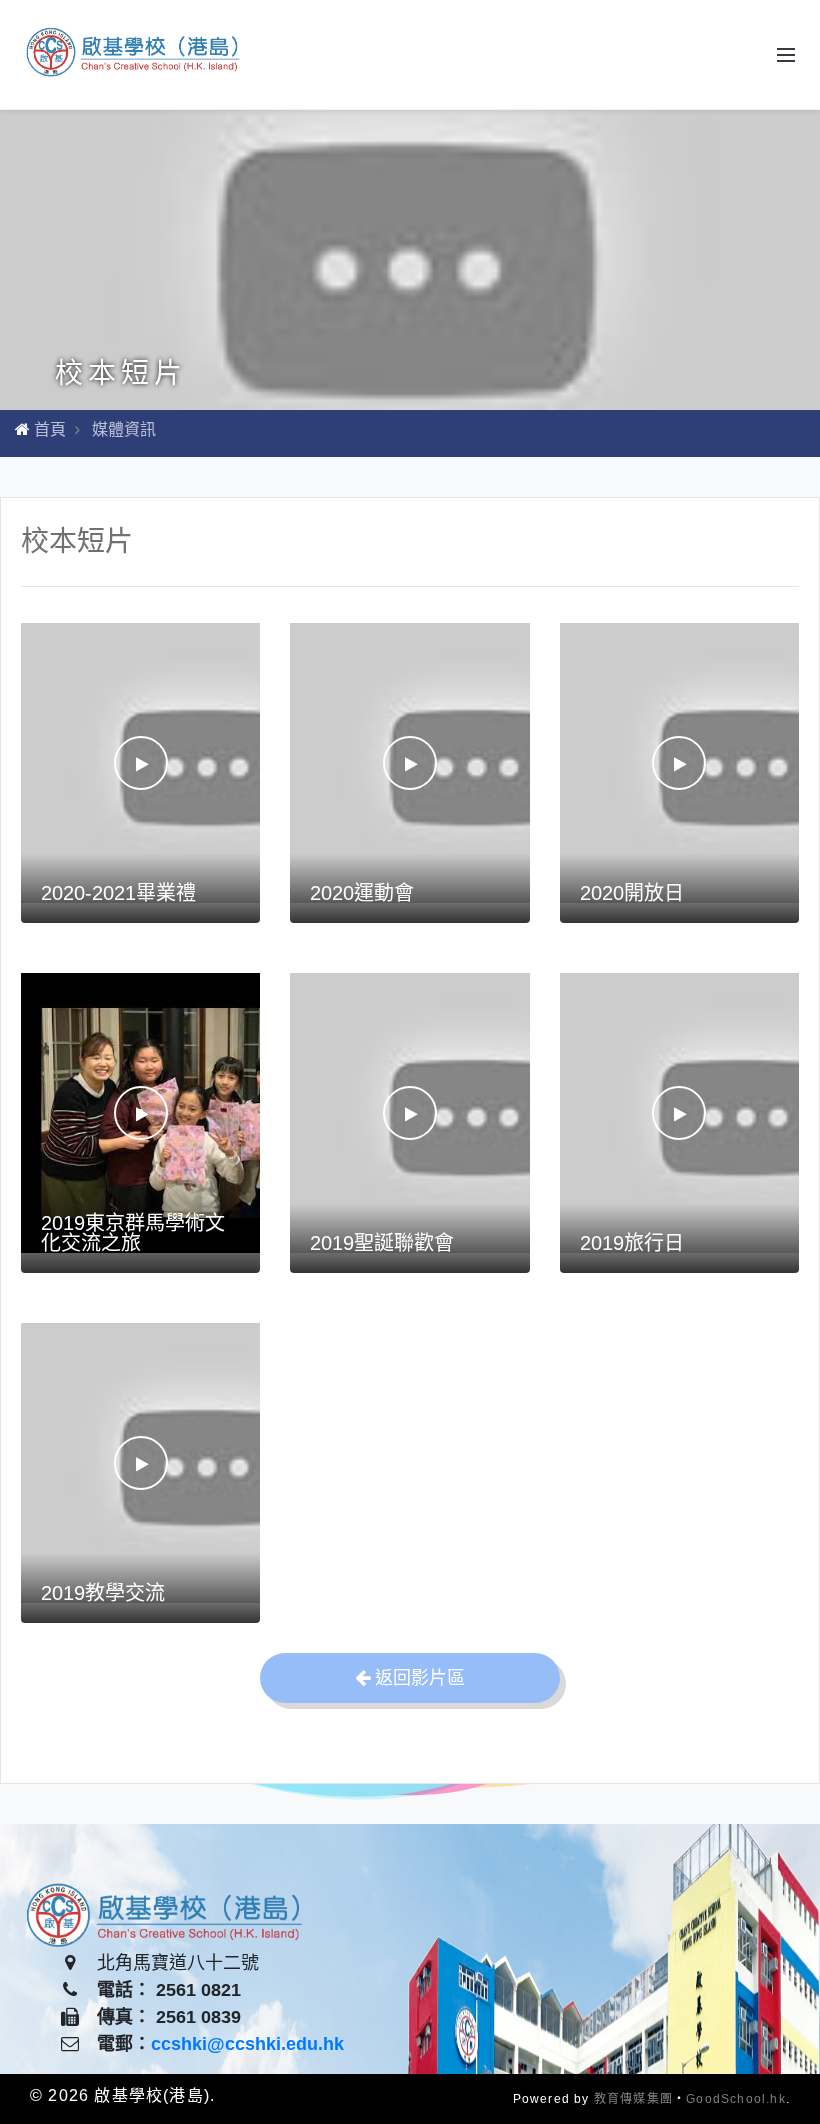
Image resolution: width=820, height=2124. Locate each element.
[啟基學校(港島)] (135, 54)
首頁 (50, 429)
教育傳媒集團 (633, 2099)
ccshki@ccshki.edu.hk (247, 2044)
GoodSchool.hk (736, 2099)
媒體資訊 (124, 429)
